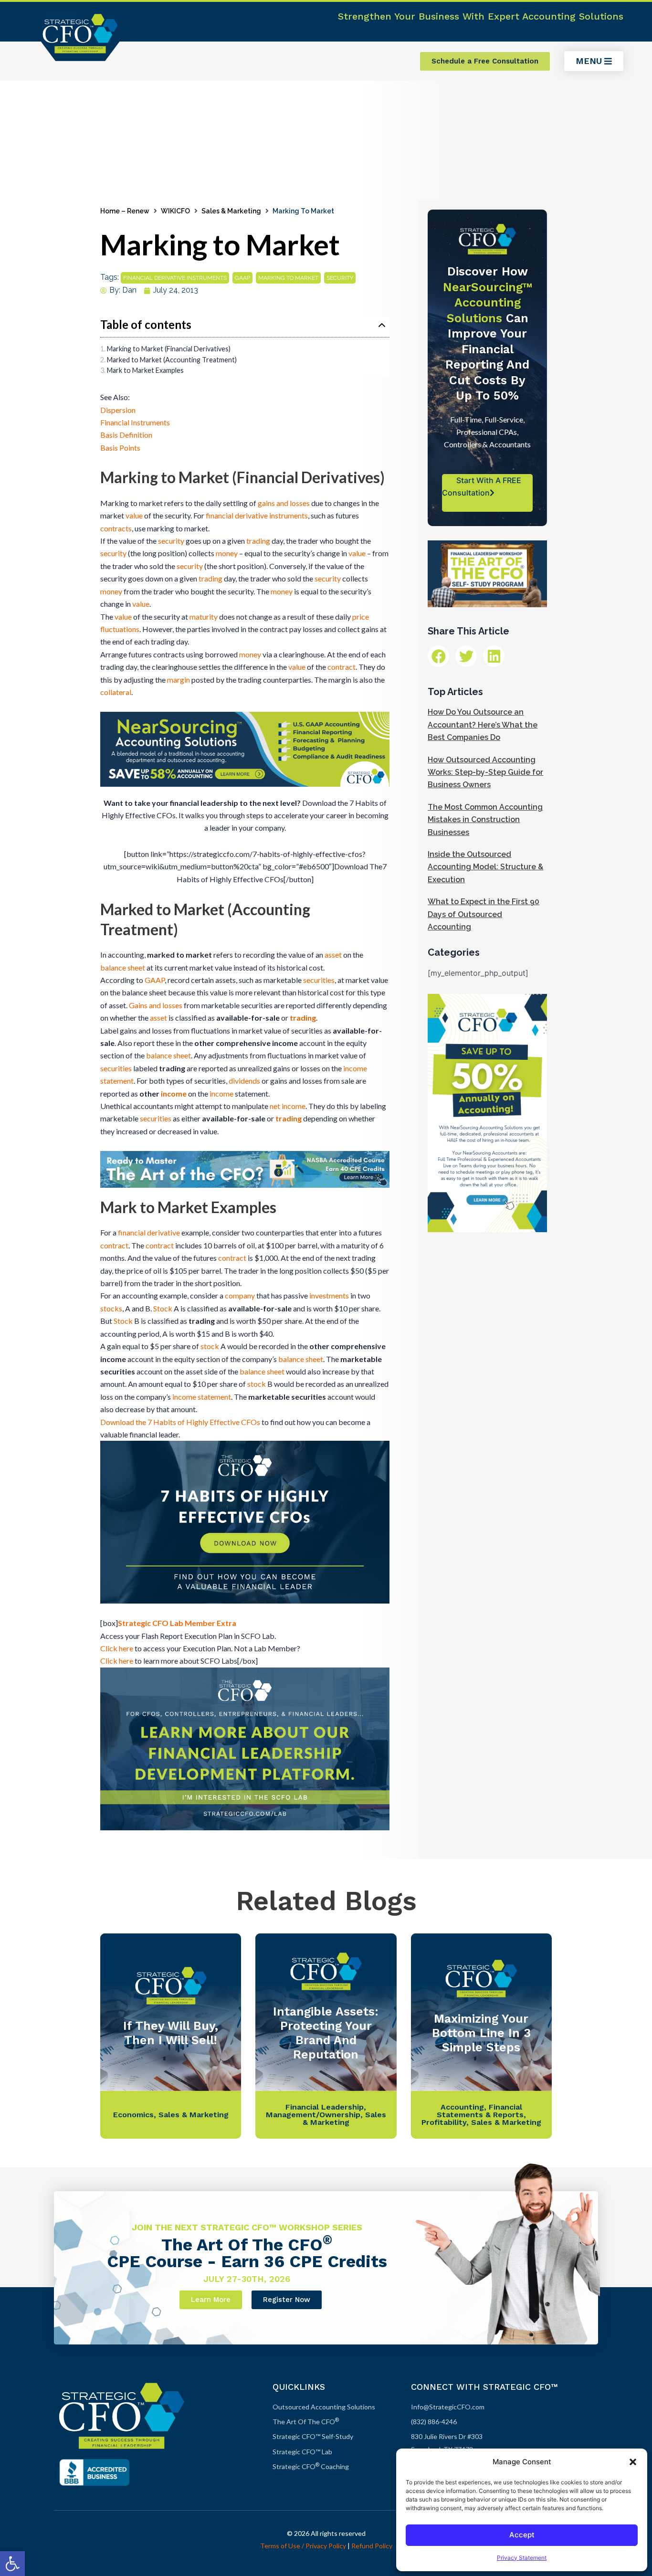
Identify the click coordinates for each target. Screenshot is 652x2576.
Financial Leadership (325, 2107)
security (340, 278)
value (134, 515)
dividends (244, 1081)
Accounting (462, 2107)
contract (342, 667)
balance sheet (123, 967)
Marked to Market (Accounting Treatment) (172, 360)
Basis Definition (126, 435)
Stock (163, 1308)
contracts (116, 528)
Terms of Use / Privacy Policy (303, 2546)
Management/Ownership (313, 2115)
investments (329, 1295)
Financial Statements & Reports (480, 2111)
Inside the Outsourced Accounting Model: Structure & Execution (485, 867)
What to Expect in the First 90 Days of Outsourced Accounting (484, 914)
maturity (204, 617)
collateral (116, 692)
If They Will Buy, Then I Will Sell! (171, 2033)
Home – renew (125, 211)
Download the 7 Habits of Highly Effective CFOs (180, 1422)
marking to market (288, 278)
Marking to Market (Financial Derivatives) (169, 349)
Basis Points (120, 448)
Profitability (444, 2122)
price (361, 617)
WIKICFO (175, 211)
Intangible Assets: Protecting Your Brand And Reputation (326, 2033)
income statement (202, 1397)
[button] (12, 2564)
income (174, 1093)
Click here (117, 1648)
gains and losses (284, 503)
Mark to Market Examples (145, 370)
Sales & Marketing (231, 211)
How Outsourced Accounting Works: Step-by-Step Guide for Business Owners (485, 772)
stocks (111, 1308)
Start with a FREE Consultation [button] (482, 486)
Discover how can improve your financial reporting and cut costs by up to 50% (488, 333)
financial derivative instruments (175, 278)
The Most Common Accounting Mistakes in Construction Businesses (485, 820)
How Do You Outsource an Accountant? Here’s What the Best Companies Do (483, 725)
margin (179, 680)
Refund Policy (372, 2546)
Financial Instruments (135, 422)
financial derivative (149, 1232)
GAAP (242, 278)
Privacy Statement (522, 2558)
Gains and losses (156, 1005)
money (227, 553)
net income (288, 1106)
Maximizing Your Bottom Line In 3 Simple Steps (481, 2033)
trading (258, 541)
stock (210, 1346)
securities (319, 980)
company (240, 1295)
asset (333, 955)
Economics (133, 2115)
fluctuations (120, 629)
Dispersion (118, 410)
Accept (522, 2535)
